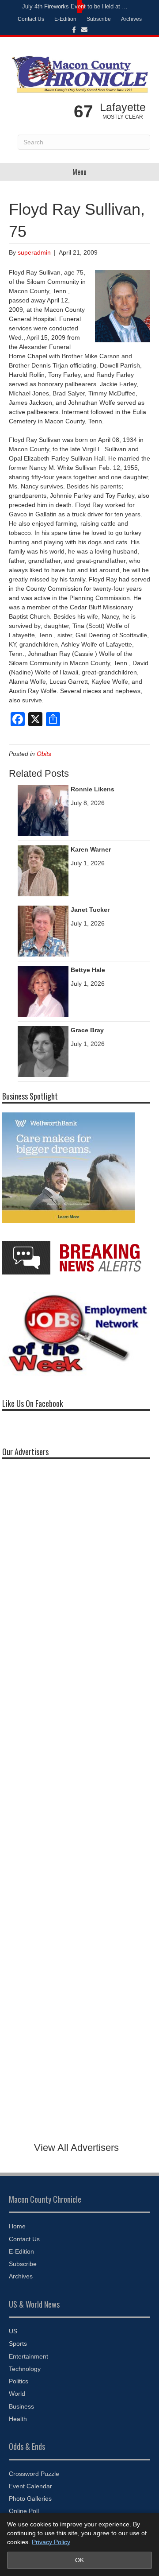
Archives (131, 19)
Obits (44, 754)
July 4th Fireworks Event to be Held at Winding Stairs (77, 6)
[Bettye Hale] (43, 991)
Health (18, 2419)
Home (17, 2226)
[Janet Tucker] (43, 930)
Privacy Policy (51, 2542)
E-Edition (65, 19)
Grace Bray (87, 1030)
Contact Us (31, 19)
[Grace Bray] (43, 1051)
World (17, 2394)
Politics (19, 2381)
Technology (25, 2369)
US (13, 2331)
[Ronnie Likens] (43, 810)
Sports (18, 2344)
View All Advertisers (76, 2148)
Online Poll (24, 2511)
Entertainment (28, 2356)
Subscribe (99, 19)
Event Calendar (30, 2486)
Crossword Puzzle (34, 2474)
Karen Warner (91, 849)
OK (79, 2560)
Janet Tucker (90, 910)
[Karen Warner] (43, 870)
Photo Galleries (30, 2499)
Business (21, 2406)
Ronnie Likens (93, 789)
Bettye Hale (88, 970)
